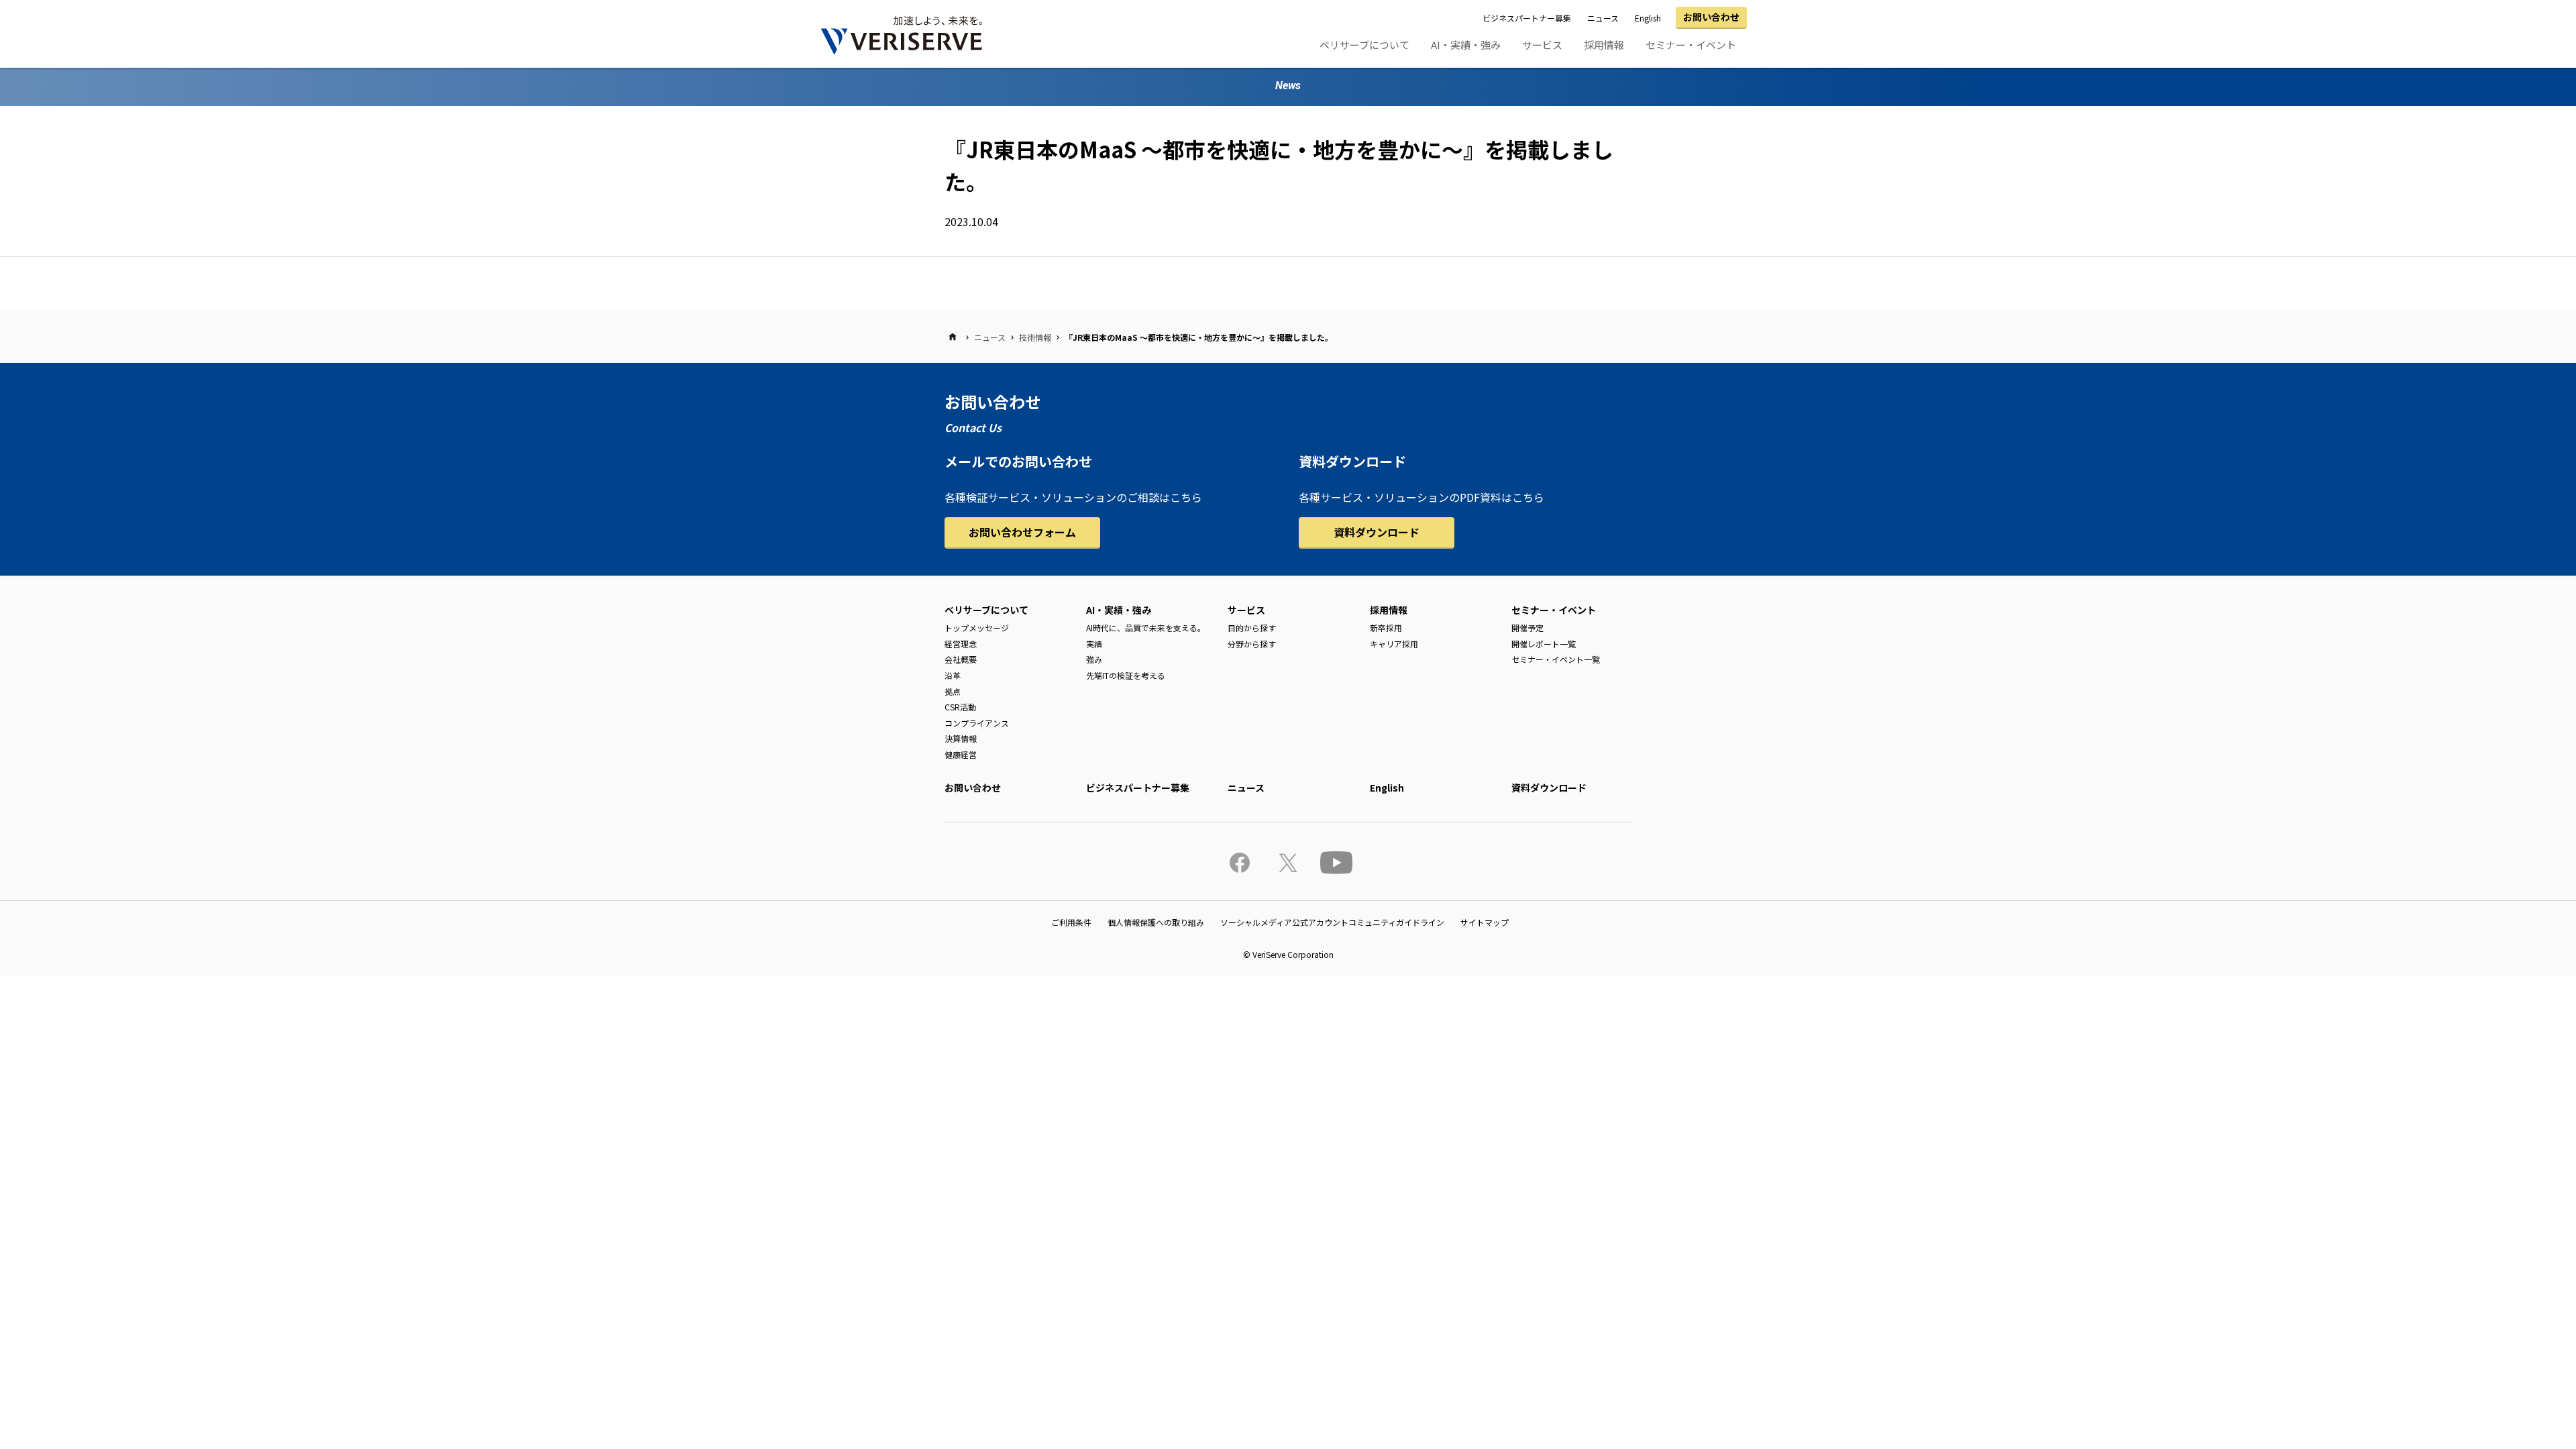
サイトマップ (1485, 922)
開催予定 (1527, 628)
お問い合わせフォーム (1022, 532)
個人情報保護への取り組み (1156, 922)
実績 (1094, 644)
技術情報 (1035, 337)
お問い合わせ (1711, 17)
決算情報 (961, 738)
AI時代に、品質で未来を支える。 (1146, 628)
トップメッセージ (977, 628)
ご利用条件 (1071, 922)
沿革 (953, 675)
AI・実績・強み (1466, 45)
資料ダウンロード (1377, 532)
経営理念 (961, 644)
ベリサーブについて (1364, 45)
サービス (1542, 45)
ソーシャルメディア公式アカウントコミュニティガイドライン (1332, 922)
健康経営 (961, 754)
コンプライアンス (977, 723)
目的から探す (1252, 628)
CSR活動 (960, 707)
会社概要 (961, 659)
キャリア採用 (1394, 644)
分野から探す (1252, 644)
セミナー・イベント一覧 (1556, 659)
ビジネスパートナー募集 (1527, 18)
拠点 (953, 691)
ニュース (1603, 18)
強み (1094, 659)
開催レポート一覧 (1544, 644)
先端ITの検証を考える (1126, 675)
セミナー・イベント (1691, 45)
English (1648, 18)
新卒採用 (1386, 628)
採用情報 (1604, 45)
